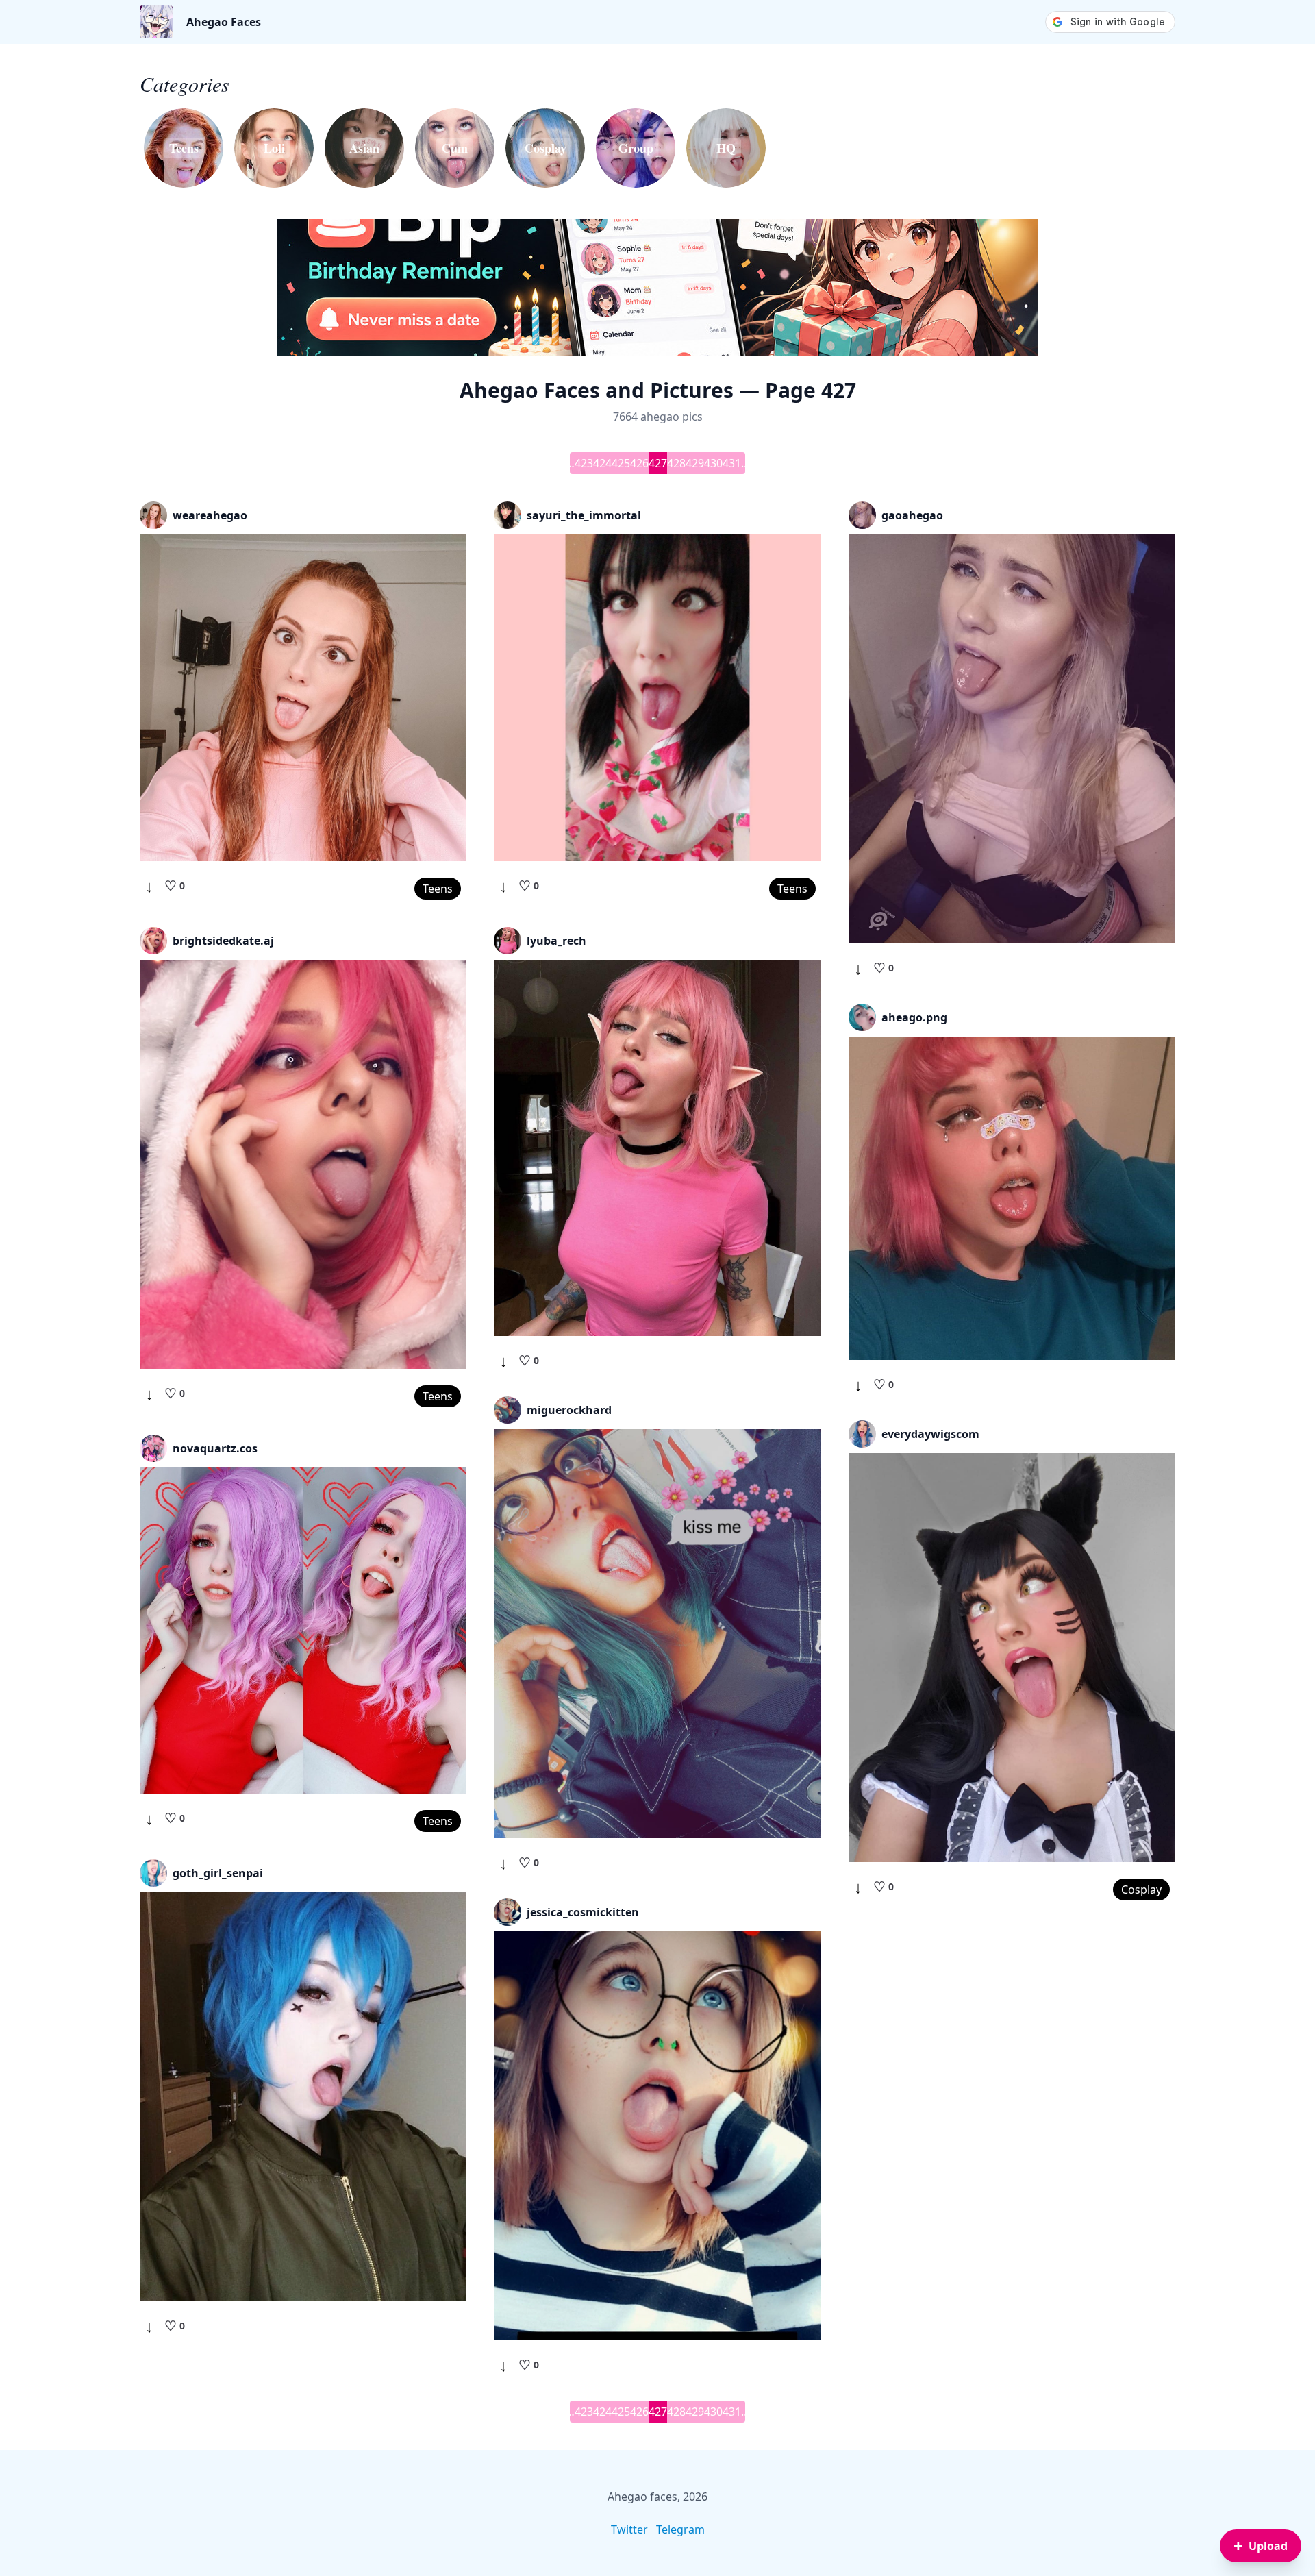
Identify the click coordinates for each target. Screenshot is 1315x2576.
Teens (438, 889)
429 (695, 463)
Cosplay (1141, 1890)
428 (676, 463)
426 (639, 463)
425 (621, 463)
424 (602, 463)
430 (713, 463)
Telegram (680, 2529)
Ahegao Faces (224, 22)
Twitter (629, 2529)
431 (732, 463)
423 (584, 463)
